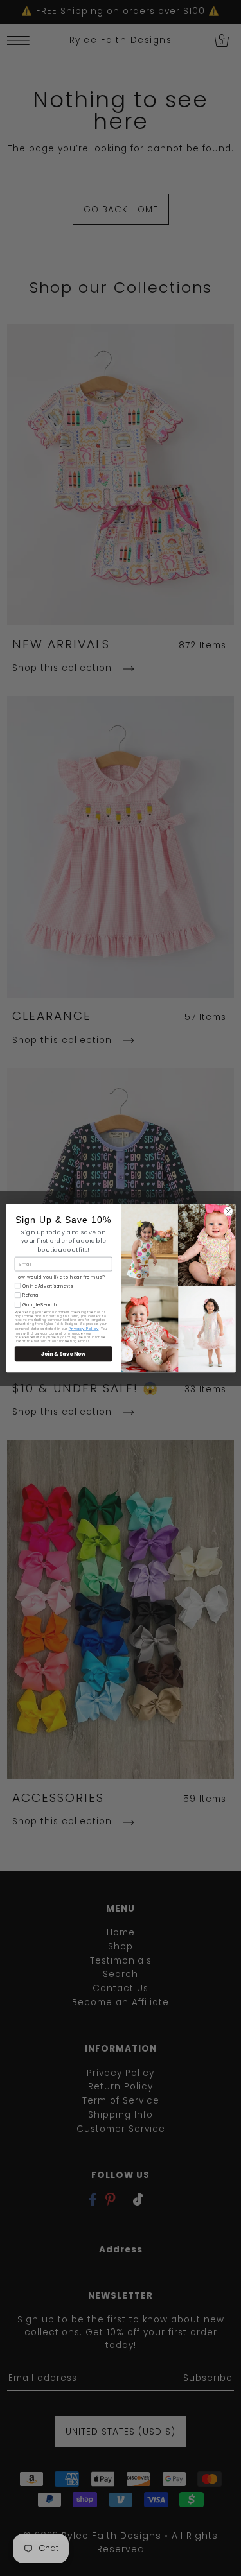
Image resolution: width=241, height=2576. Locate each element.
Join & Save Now (63, 1353)
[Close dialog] (228, 1211)
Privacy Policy (83, 1328)
